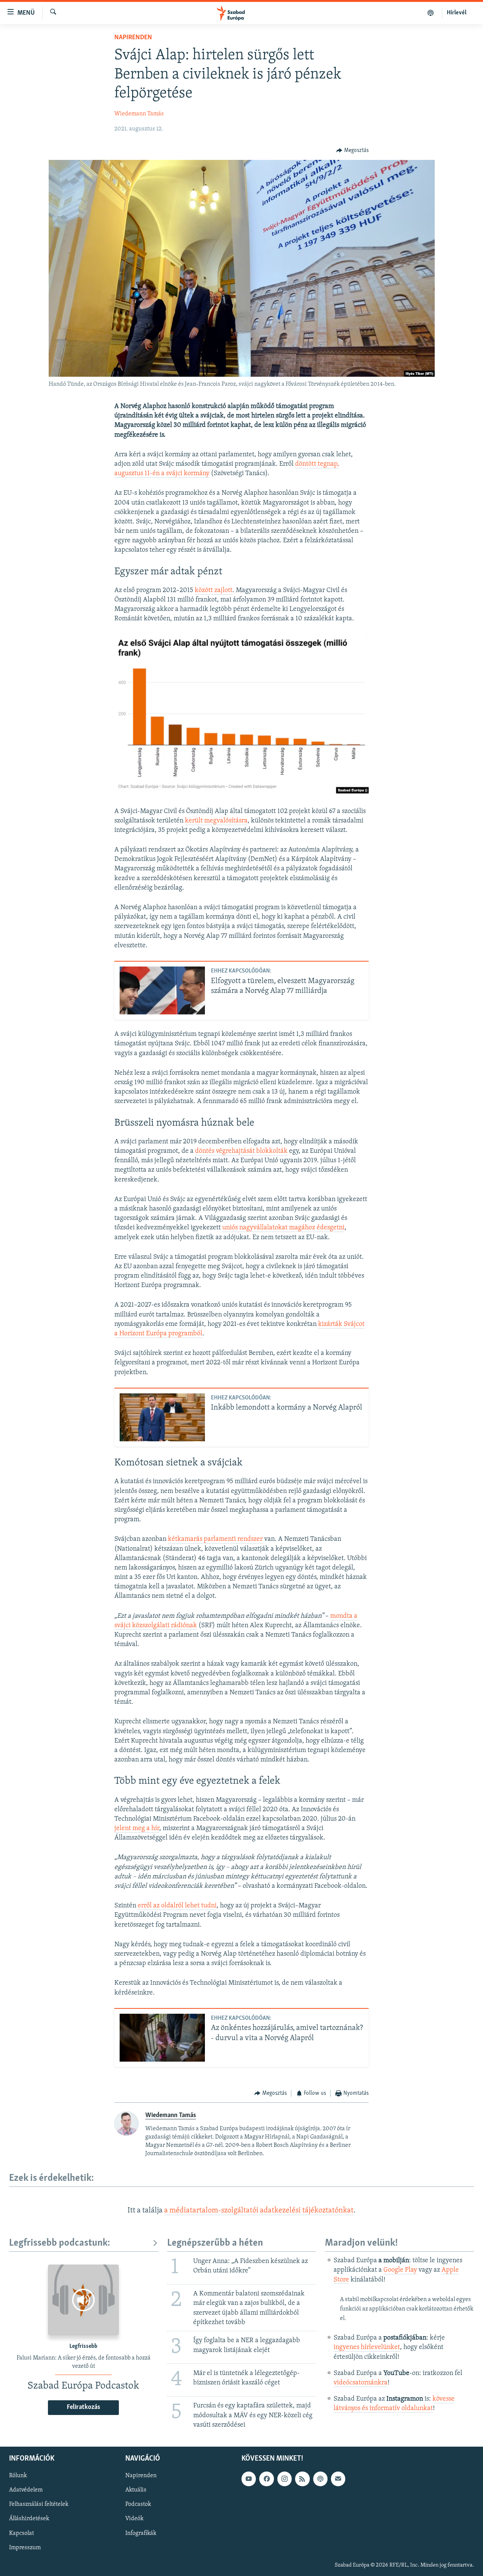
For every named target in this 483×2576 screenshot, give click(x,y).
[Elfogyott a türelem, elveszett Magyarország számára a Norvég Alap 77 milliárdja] (162, 990)
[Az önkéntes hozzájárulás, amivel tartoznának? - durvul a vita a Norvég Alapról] (162, 2038)
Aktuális (136, 2490)
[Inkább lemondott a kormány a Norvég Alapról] (162, 1417)
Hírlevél (457, 13)
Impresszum (25, 2548)
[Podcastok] (431, 13)
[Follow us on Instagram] (285, 2479)
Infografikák (141, 2533)
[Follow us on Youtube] (249, 2479)
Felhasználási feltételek (39, 2504)
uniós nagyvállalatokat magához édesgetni (283, 1228)
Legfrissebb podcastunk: (60, 2243)
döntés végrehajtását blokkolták (241, 1151)
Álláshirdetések (29, 2519)
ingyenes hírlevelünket (367, 2347)
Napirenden (133, 38)
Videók (134, 2519)
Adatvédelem (26, 2490)
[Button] (352, 150)
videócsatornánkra (361, 2383)
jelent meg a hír (137, 1829)
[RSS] (302, 2479)
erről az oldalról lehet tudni (177, 1906)
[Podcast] (320, 2479)
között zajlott (214, 591)
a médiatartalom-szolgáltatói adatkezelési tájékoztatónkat (259, 2211)
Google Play (400, 2270)
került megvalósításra (216, 821)
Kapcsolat (22, 2533)
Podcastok (138, 2504)
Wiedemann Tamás (139, 114)
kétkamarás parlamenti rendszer (215, 1539)
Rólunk (18, 2476)
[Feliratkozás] (338, 2479)
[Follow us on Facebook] (266, 2479)
